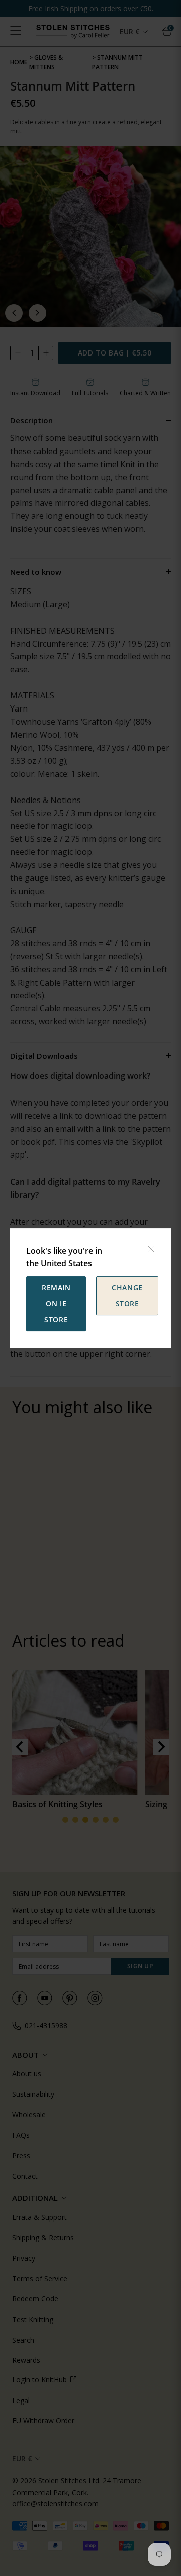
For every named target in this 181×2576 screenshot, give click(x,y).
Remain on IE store (56, 1304)
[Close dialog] (151, 1249)
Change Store (127, 1296)
